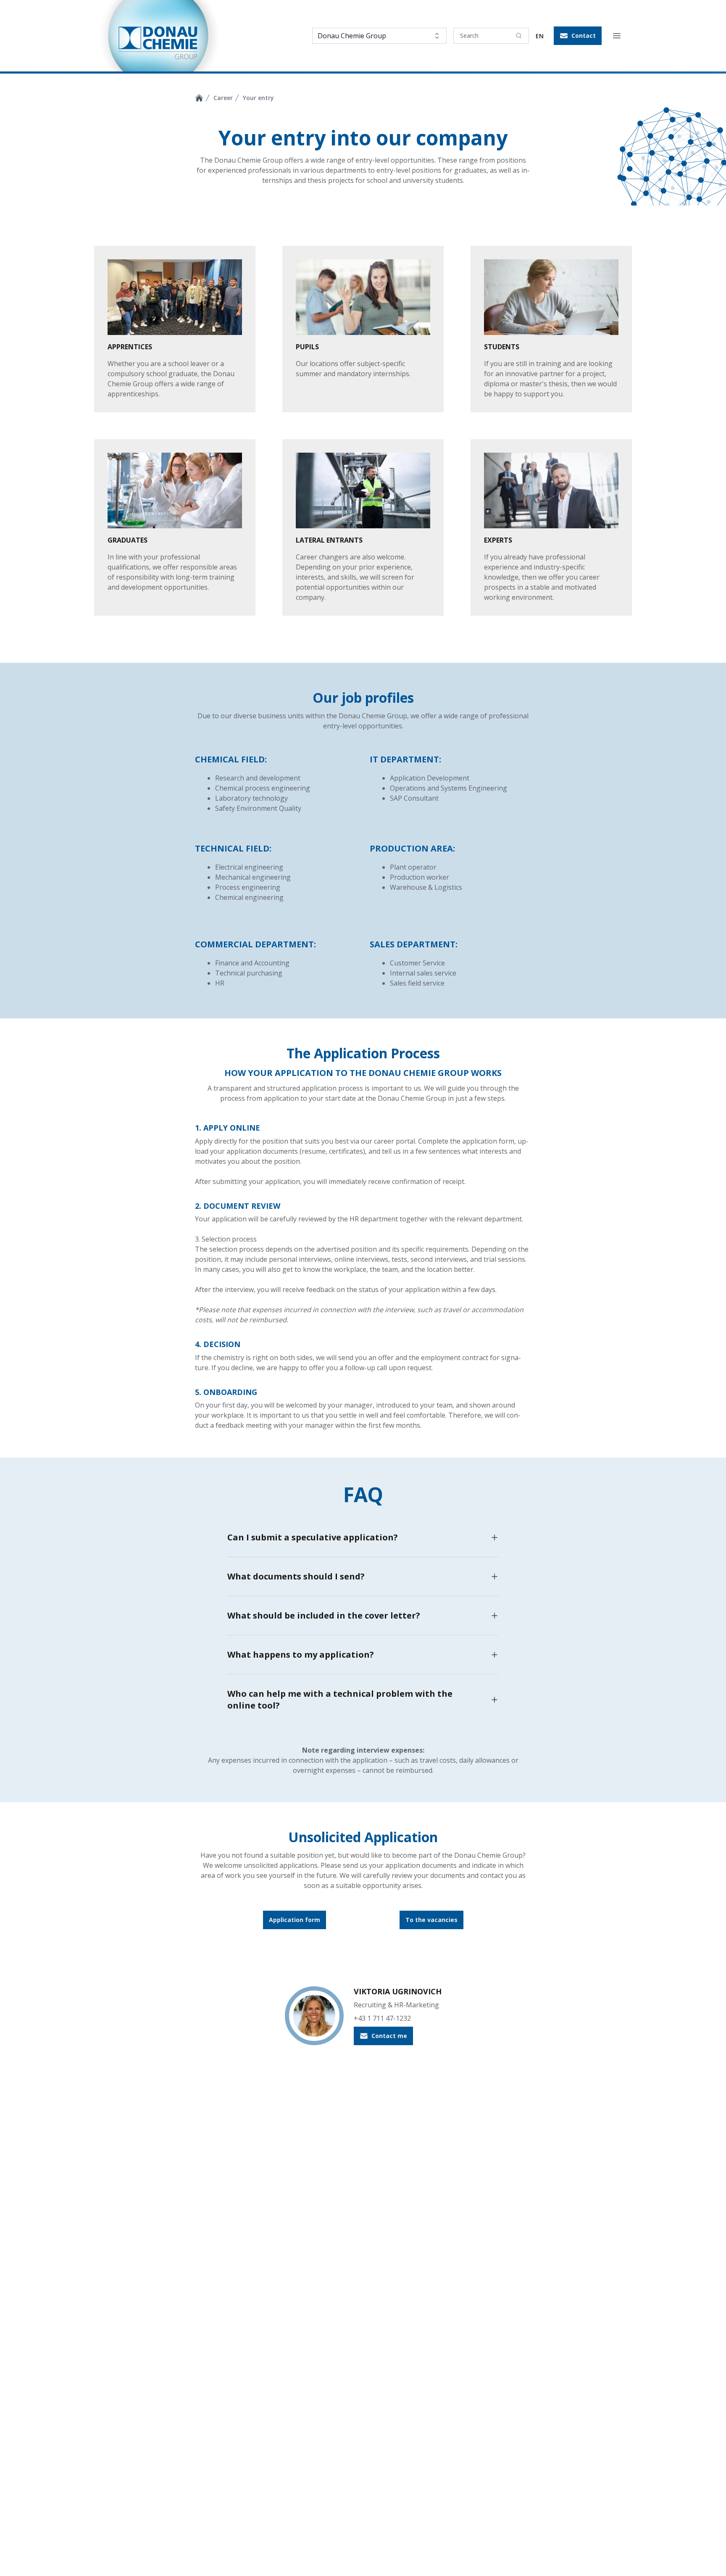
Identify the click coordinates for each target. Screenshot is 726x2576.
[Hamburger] (617, 36)
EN (540, 36)
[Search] (519, 36)
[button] (578, 36)
